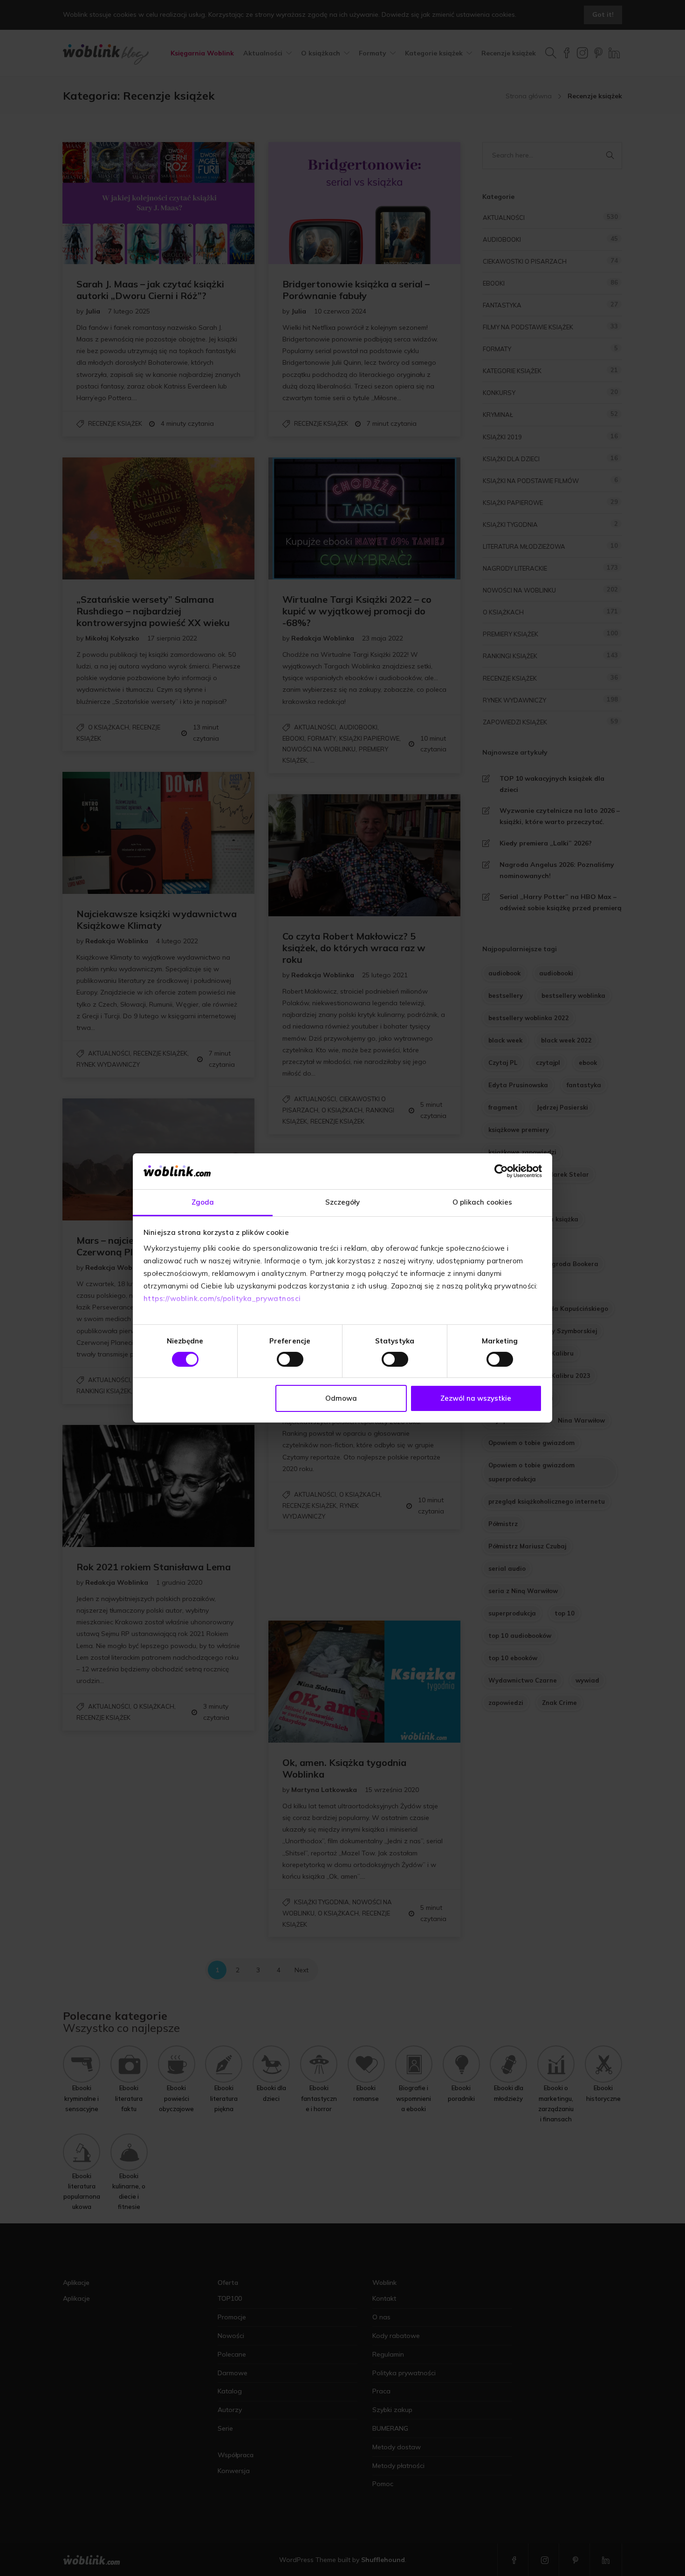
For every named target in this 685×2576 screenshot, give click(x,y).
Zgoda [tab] (203, 1202)
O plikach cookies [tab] (483, 1202)
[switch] (290, 1359)
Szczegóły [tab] (343, 1202)
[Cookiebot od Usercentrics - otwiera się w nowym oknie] (501, 1171)
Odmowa (341, 1398)
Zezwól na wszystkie (476, 1398)
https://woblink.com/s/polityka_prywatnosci (222, 1298)
